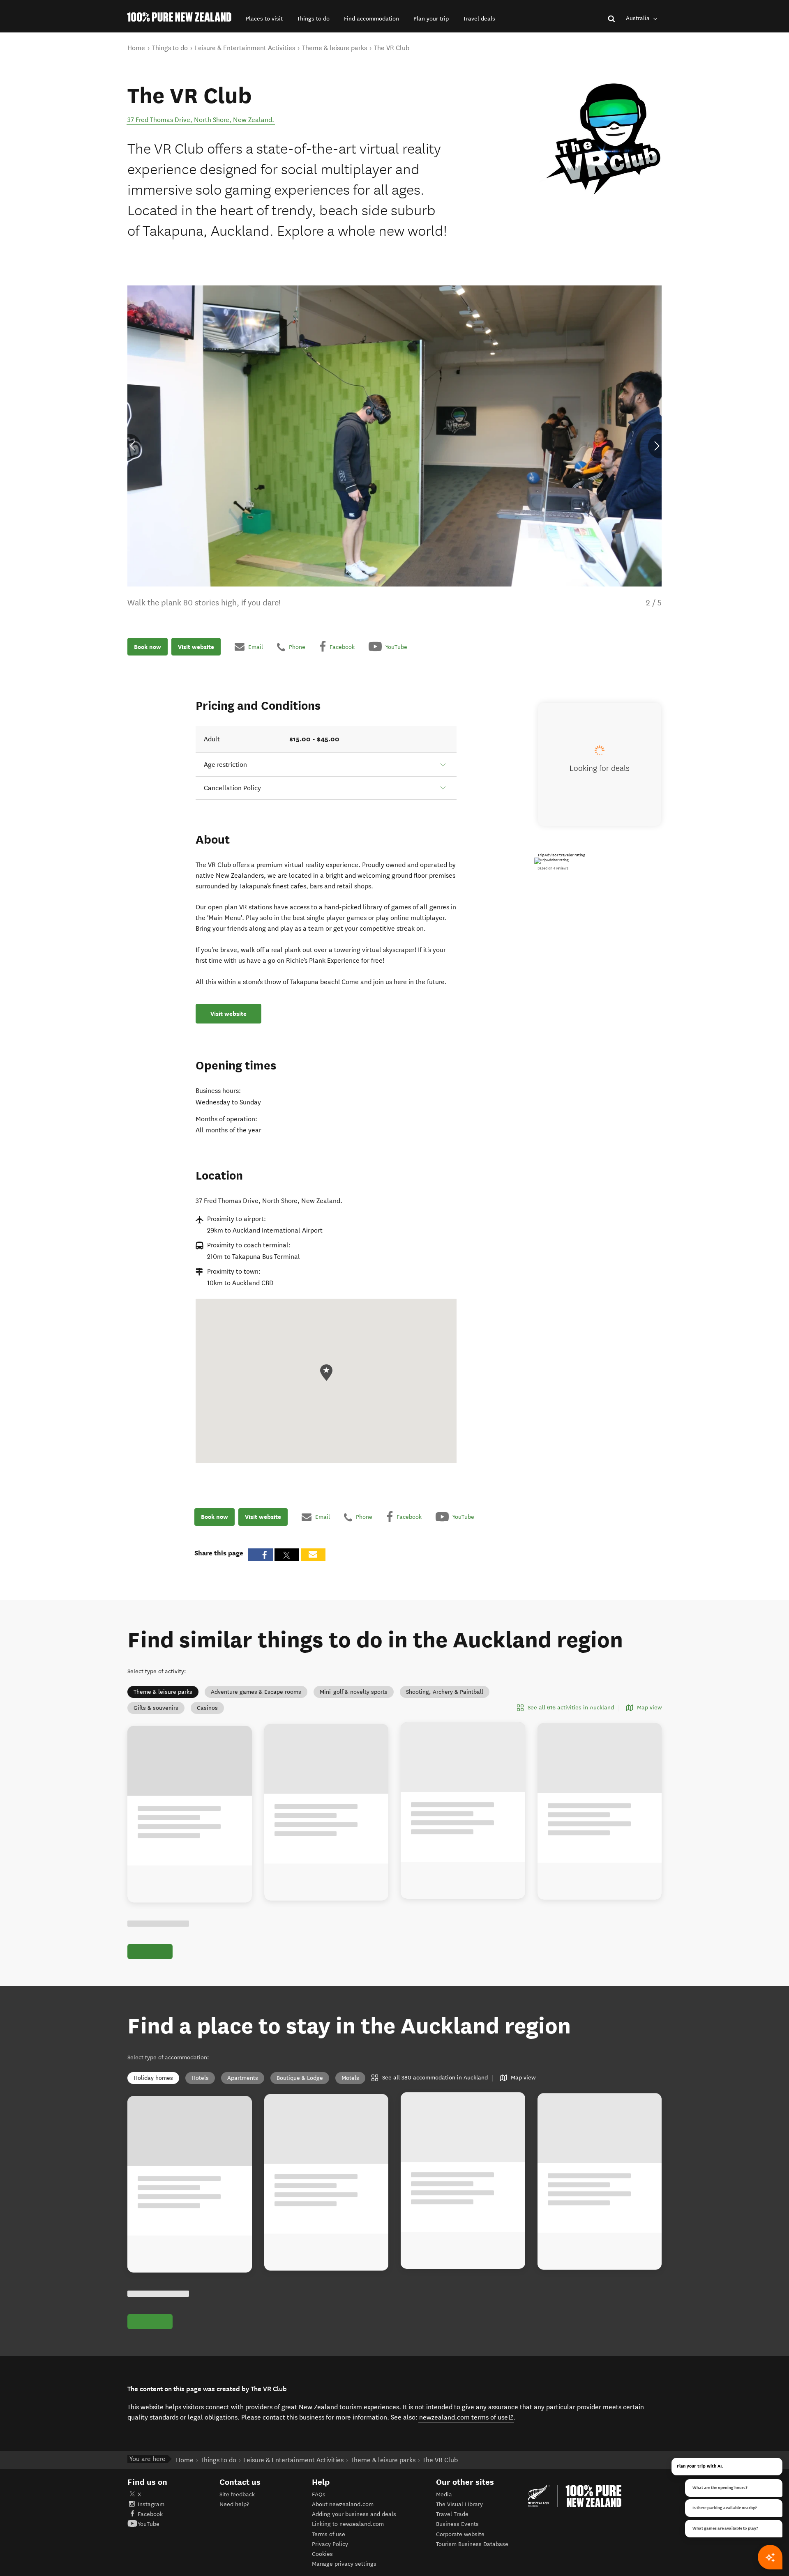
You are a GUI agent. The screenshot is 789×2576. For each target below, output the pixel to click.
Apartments (243, 2078)
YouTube (149, 2524)
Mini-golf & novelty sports (354, 1692)
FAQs (319, 2494)
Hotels (200, 2078)
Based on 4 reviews (553, 868)
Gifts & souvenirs (156, 1708)
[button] (264, 19)
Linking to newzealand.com (348, 2524)
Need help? (234, 2504)
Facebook (150, 2514)
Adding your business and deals (354, 2514)
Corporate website (460, 2534)
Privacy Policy (330, 2544)
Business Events (457, 2524)
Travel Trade (452, 2514)
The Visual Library (459, 2504)
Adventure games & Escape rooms (256, 1692)
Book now (148, 646)
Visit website (196, 646)
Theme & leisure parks (163, 1692)
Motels (350, 2078)
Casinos (207, 1708)
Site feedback (237, 2494)
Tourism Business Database (472, 2544)
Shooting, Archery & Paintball (445, 1692)
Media (444, 2494)
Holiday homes (153, 2078)
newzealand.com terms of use (467, 2417)
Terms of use (329, 2534)
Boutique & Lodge (300, 2078)
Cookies (322, 2554)
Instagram (151, 2504)
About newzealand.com (343, 2504)
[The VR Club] (600, 141)
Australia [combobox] (639, 18)
